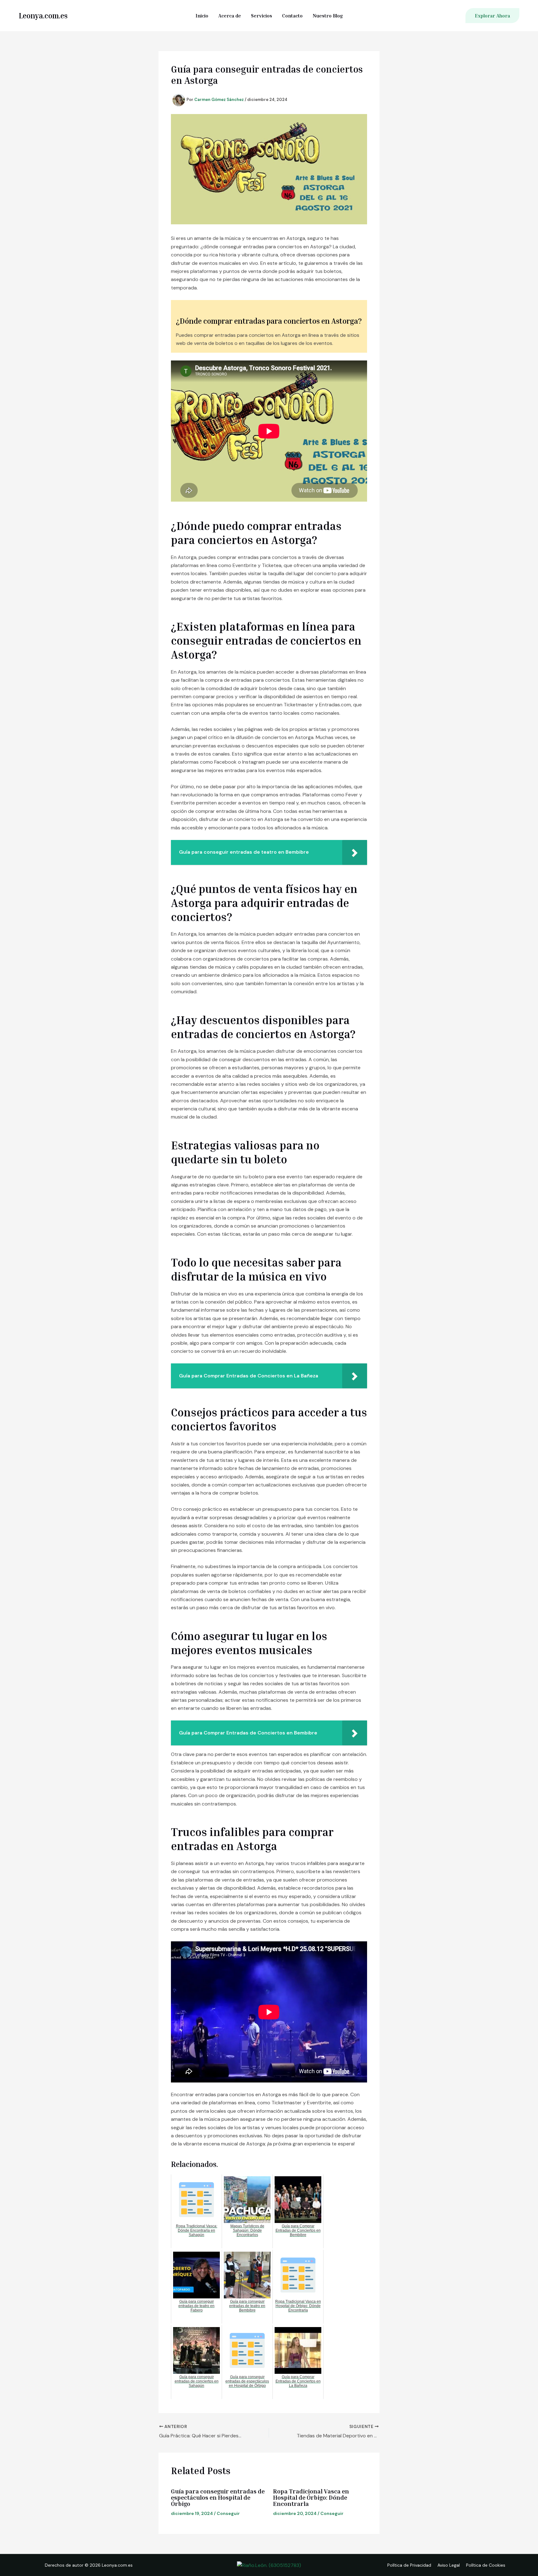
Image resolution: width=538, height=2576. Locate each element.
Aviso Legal (449, 2565)
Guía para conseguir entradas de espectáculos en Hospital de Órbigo (218, 2497)
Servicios (262, 16)
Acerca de (230, 16)
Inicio (202, 16)
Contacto (292, 16)
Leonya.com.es (43, 16)
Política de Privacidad (409, 2565)
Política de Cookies (486, 2565)
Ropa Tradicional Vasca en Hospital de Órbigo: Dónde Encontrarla (311, 2497)
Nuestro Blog (328, 16)
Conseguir (228, 2513)
